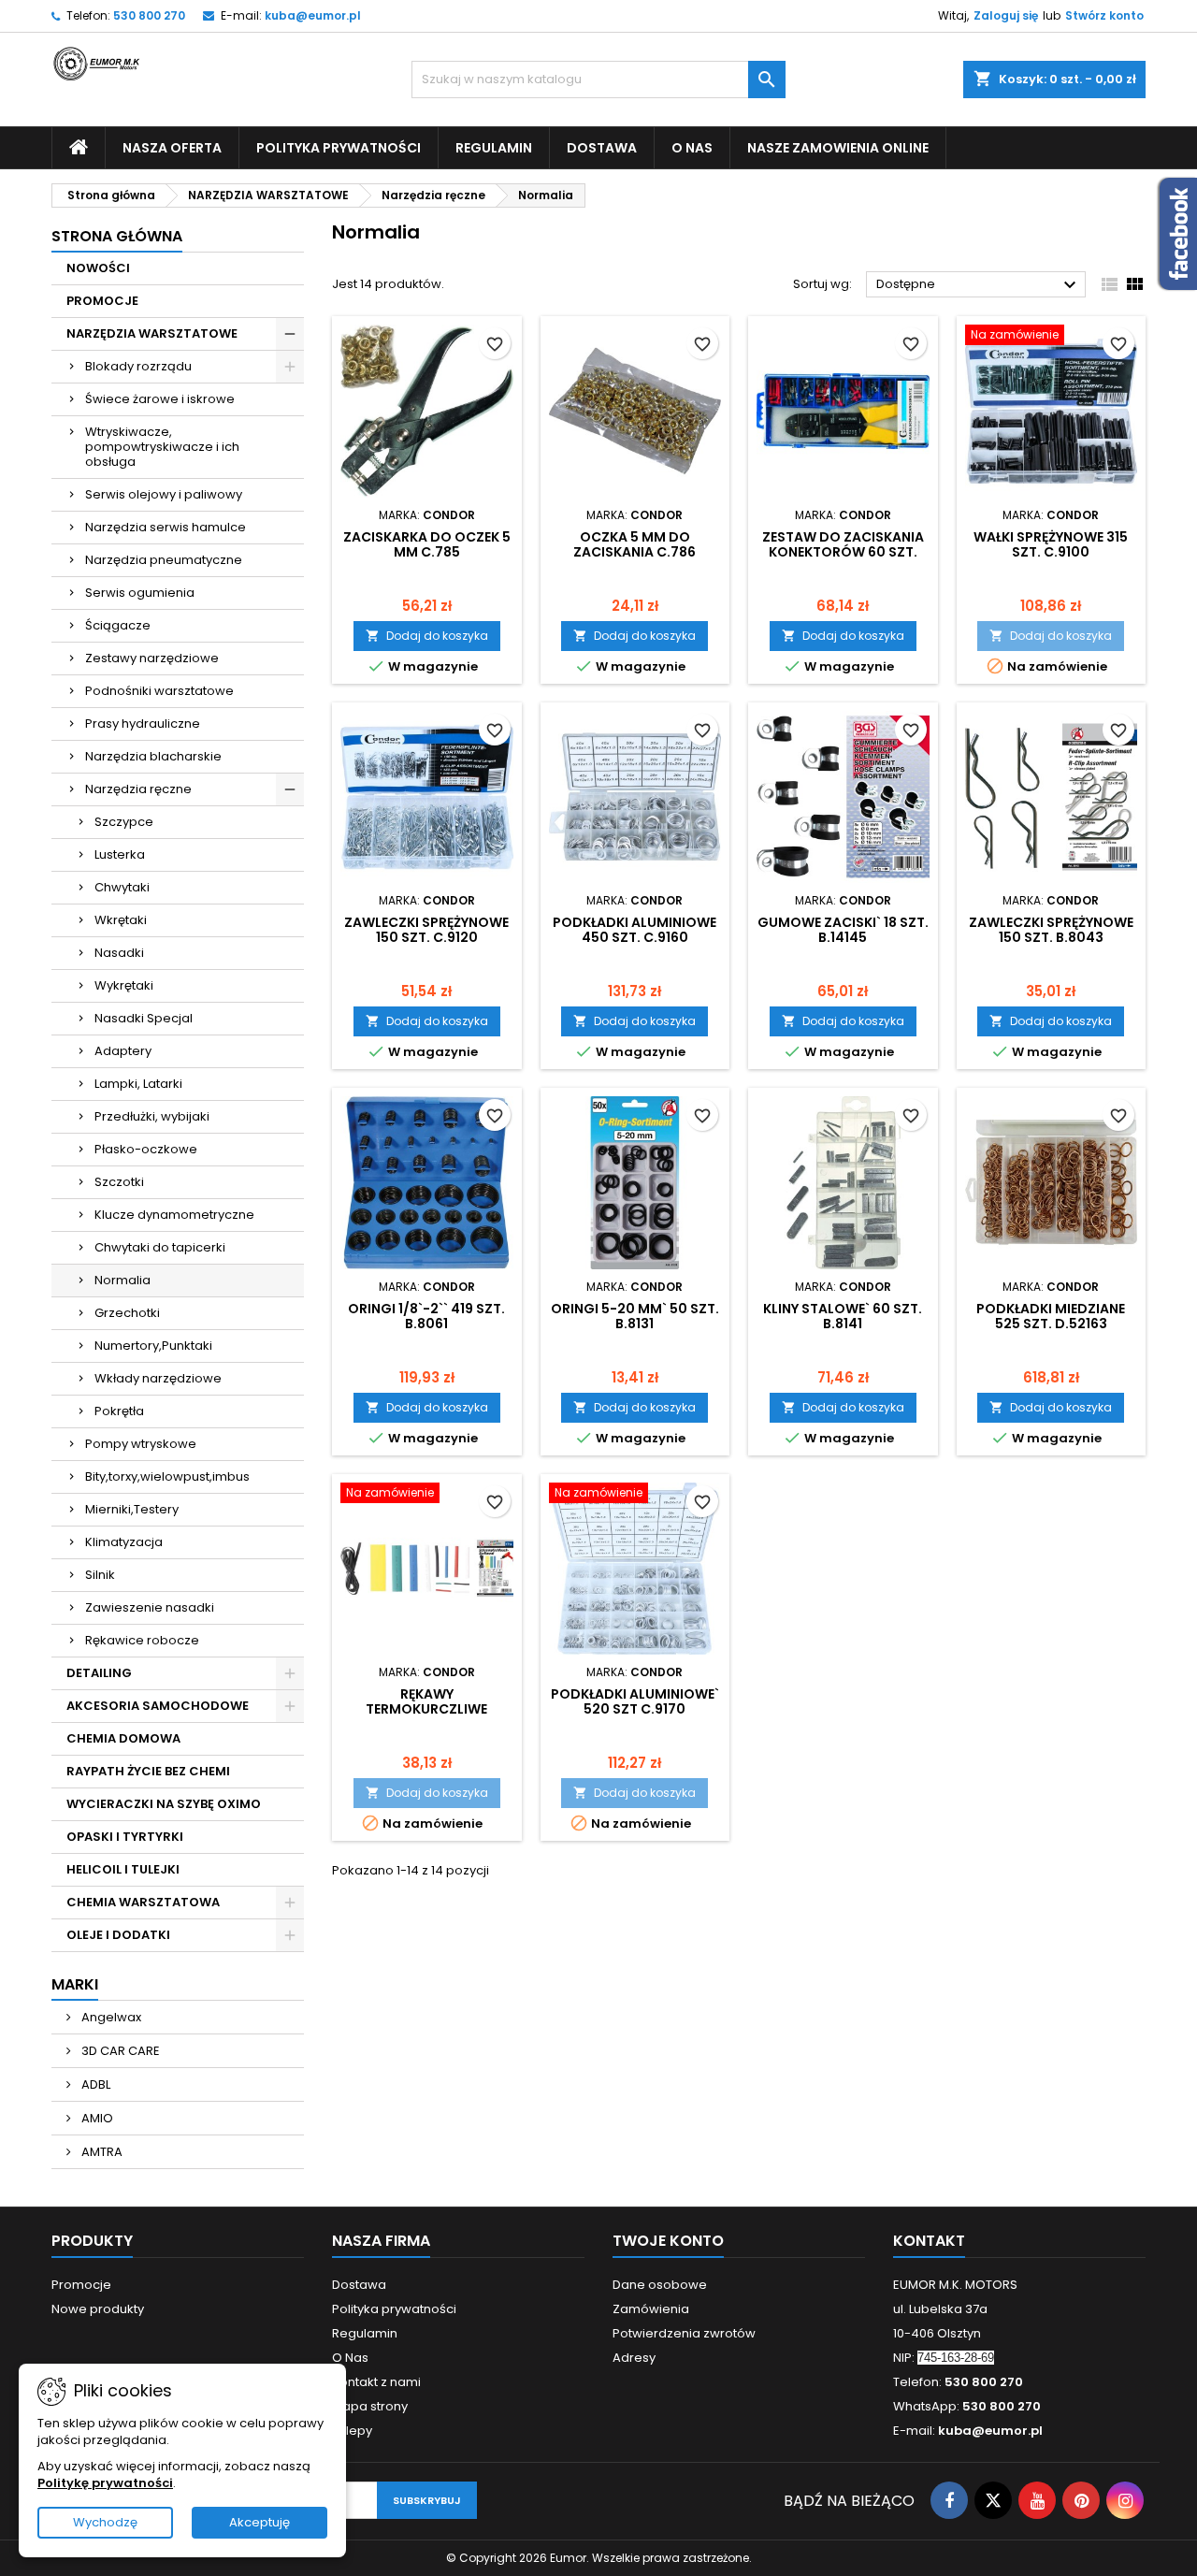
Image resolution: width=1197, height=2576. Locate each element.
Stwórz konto (1104, 15)
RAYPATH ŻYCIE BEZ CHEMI (148, 1771)
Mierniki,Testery (132, 1509)
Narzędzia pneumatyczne (164, 560)
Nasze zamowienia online (838, 148)
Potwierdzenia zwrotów (684, 2333)
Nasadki (119, 953)
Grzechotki (127, 1313)
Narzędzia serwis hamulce (166, 527)
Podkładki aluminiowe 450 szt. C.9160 (635, 930)
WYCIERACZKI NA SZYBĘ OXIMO (164, 1804)
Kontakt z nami (376, 2382)
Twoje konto (668, 2241)
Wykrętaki (124, 985)
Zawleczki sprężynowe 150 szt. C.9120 (426, 930)
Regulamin (494, 148)
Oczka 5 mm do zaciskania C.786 (635, 544)
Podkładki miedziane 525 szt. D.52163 (1051, 1316)
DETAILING (99, 1673)
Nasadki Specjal (144, 1018)
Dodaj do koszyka (427, 636)
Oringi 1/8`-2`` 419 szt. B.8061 (426, 1316)
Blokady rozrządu (138, 366)
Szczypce (124, 822)
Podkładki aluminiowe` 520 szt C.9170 (635, 1701)
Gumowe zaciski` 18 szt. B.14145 (843, 930)
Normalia (123, 1280)
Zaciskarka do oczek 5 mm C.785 (427, 544)
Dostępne (979, 285)
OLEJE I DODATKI (118, 1935)
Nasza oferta (172, 148)
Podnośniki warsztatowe (159, 691)
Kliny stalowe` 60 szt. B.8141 (843, 1316)
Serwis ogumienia (140, 593)
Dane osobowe (660, 2285)
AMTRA (101, 2152)
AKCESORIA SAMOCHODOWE (158, 1706)
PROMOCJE (102, 301)
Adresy (634, 2358)
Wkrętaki (121, 920)
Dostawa (602, 148)
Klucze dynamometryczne (174, 1215)
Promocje (81, 2285)
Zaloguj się (1006, 15)
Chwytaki (122, 887)
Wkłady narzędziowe (158, 1378)
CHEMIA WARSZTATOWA (143, 1902)
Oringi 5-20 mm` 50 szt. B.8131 (635, 1316)
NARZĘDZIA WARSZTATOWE (152, 333)
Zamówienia (651, 2309)
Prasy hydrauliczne (143, 724)
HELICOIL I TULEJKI (123, 1869)
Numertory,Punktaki (153, 1346)
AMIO (96, 2118)
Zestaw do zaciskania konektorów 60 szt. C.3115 (843, 552)
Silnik (100, 1575)
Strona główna (117, 236)
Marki (75, 1984)
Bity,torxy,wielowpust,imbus (167, 1476)
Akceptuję (260, 2522)
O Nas (692, 148)
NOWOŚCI (98, 268)
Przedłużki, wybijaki (152, 1116)
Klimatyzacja (124, 1542)
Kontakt (929, 2241)
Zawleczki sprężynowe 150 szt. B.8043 (1051, 930)
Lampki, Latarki (138, 1084)
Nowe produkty (98, 2309)
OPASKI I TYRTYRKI (125, 1837)
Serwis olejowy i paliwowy (164, 494)
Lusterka (120, 854)
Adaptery (123, 1051)
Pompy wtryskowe (141, 1444)
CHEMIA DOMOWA (123, 1738)
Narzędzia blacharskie (153, 756)
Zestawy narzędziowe (152, 658)
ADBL (94, 2084)
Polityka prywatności (339, 148)
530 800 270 (149, 15)
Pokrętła (119, 1411)
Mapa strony (370, 2406)
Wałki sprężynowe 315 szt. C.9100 (1051, 544)
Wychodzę (105, 2522)
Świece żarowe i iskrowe (160, 399)
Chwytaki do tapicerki (160, 1247)
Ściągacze (118, 625)
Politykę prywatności (105, 2483)
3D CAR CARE (119, 2051)
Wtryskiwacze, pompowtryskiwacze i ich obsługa (162, 447)
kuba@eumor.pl (313, 15)
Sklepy (352, 2431)
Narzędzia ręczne (138, 789)
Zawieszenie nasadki (150, 1607)
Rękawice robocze (142, 1640)
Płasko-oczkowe (146, 1149)
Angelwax (110, 2017)
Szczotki (119, 1182)
